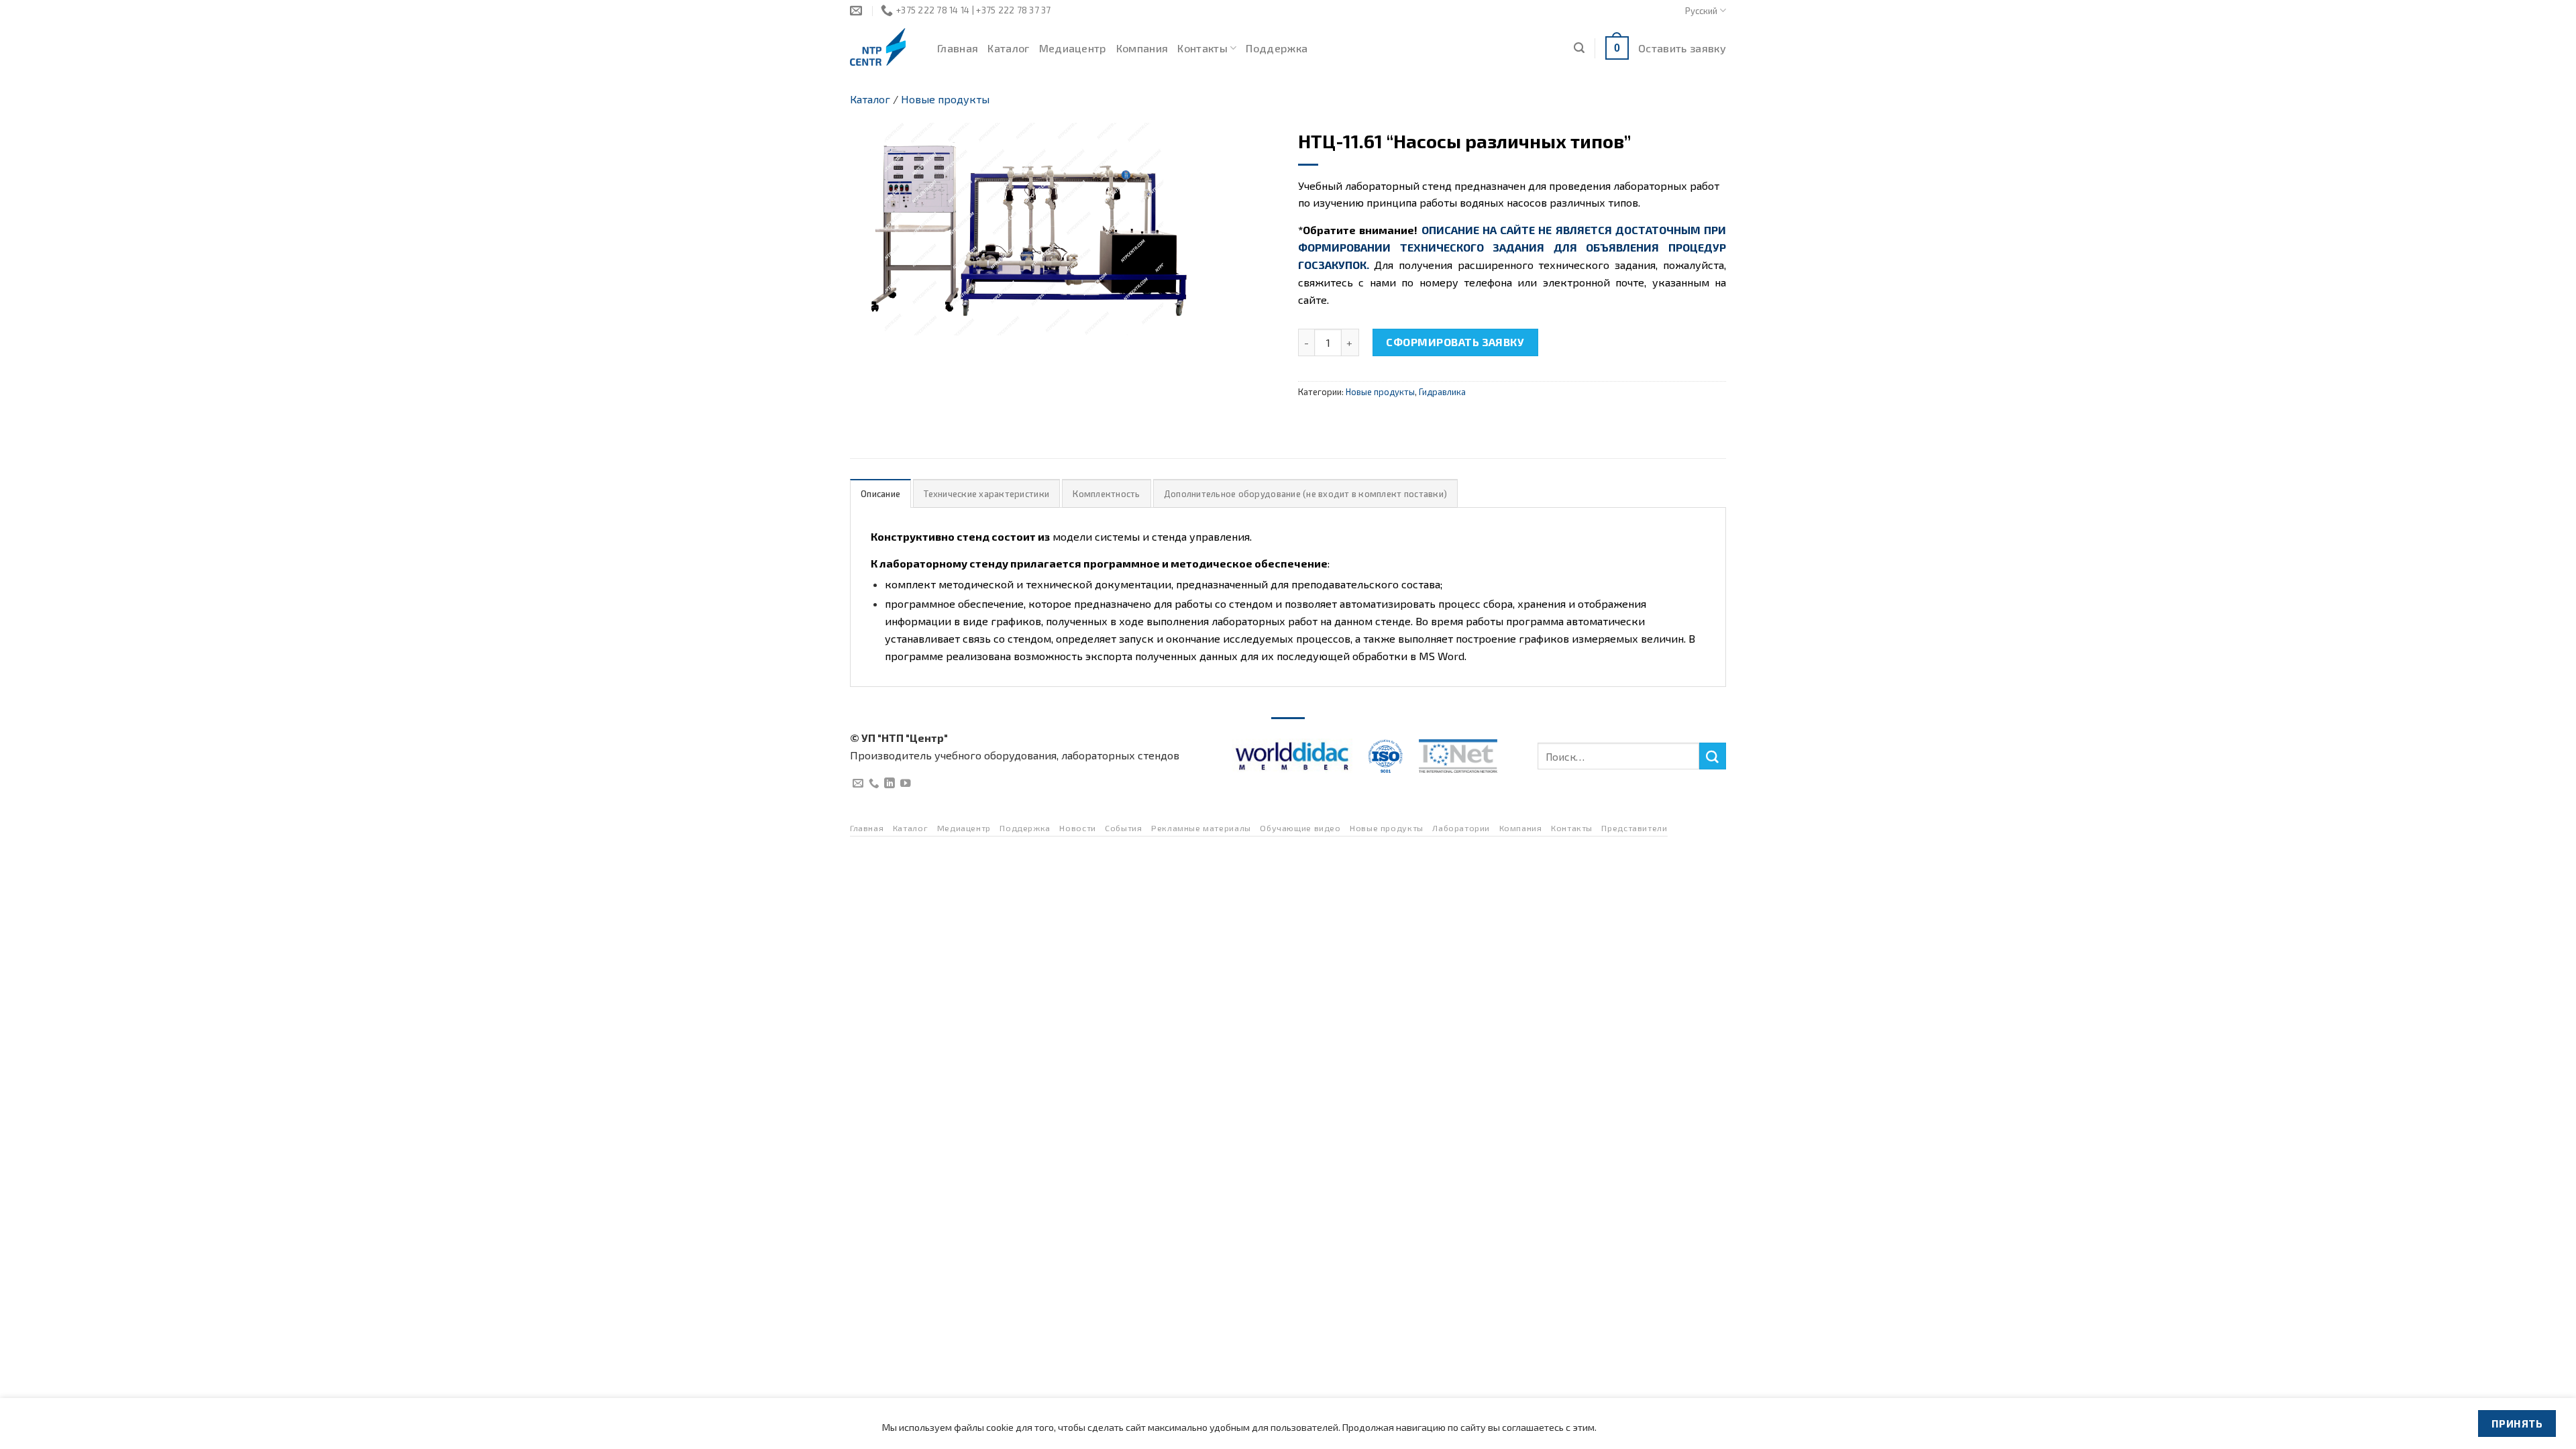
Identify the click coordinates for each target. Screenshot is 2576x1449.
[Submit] (1713, 756)
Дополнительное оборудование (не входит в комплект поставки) (1305, 494)
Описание (880, 494)
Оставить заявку (1682, 48)
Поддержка (1277, 48)
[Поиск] (1579, 48)
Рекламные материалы (1201, 828)
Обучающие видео (1300, 828)
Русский (1701, 11)
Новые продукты (945, 99)
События (1123, 828)
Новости (1077, 828)
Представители (1634, 828)
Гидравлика (1442, 392)
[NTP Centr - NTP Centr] (883, 47)
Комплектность (1106, 494)
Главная (958, 48)
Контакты (1202, 48)
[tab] (880, 493)
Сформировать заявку (1455, 342)
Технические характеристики (986, 494)
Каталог (1008, 48)
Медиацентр (1073, 48)
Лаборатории (1461, 828)
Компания (1142, 48)
